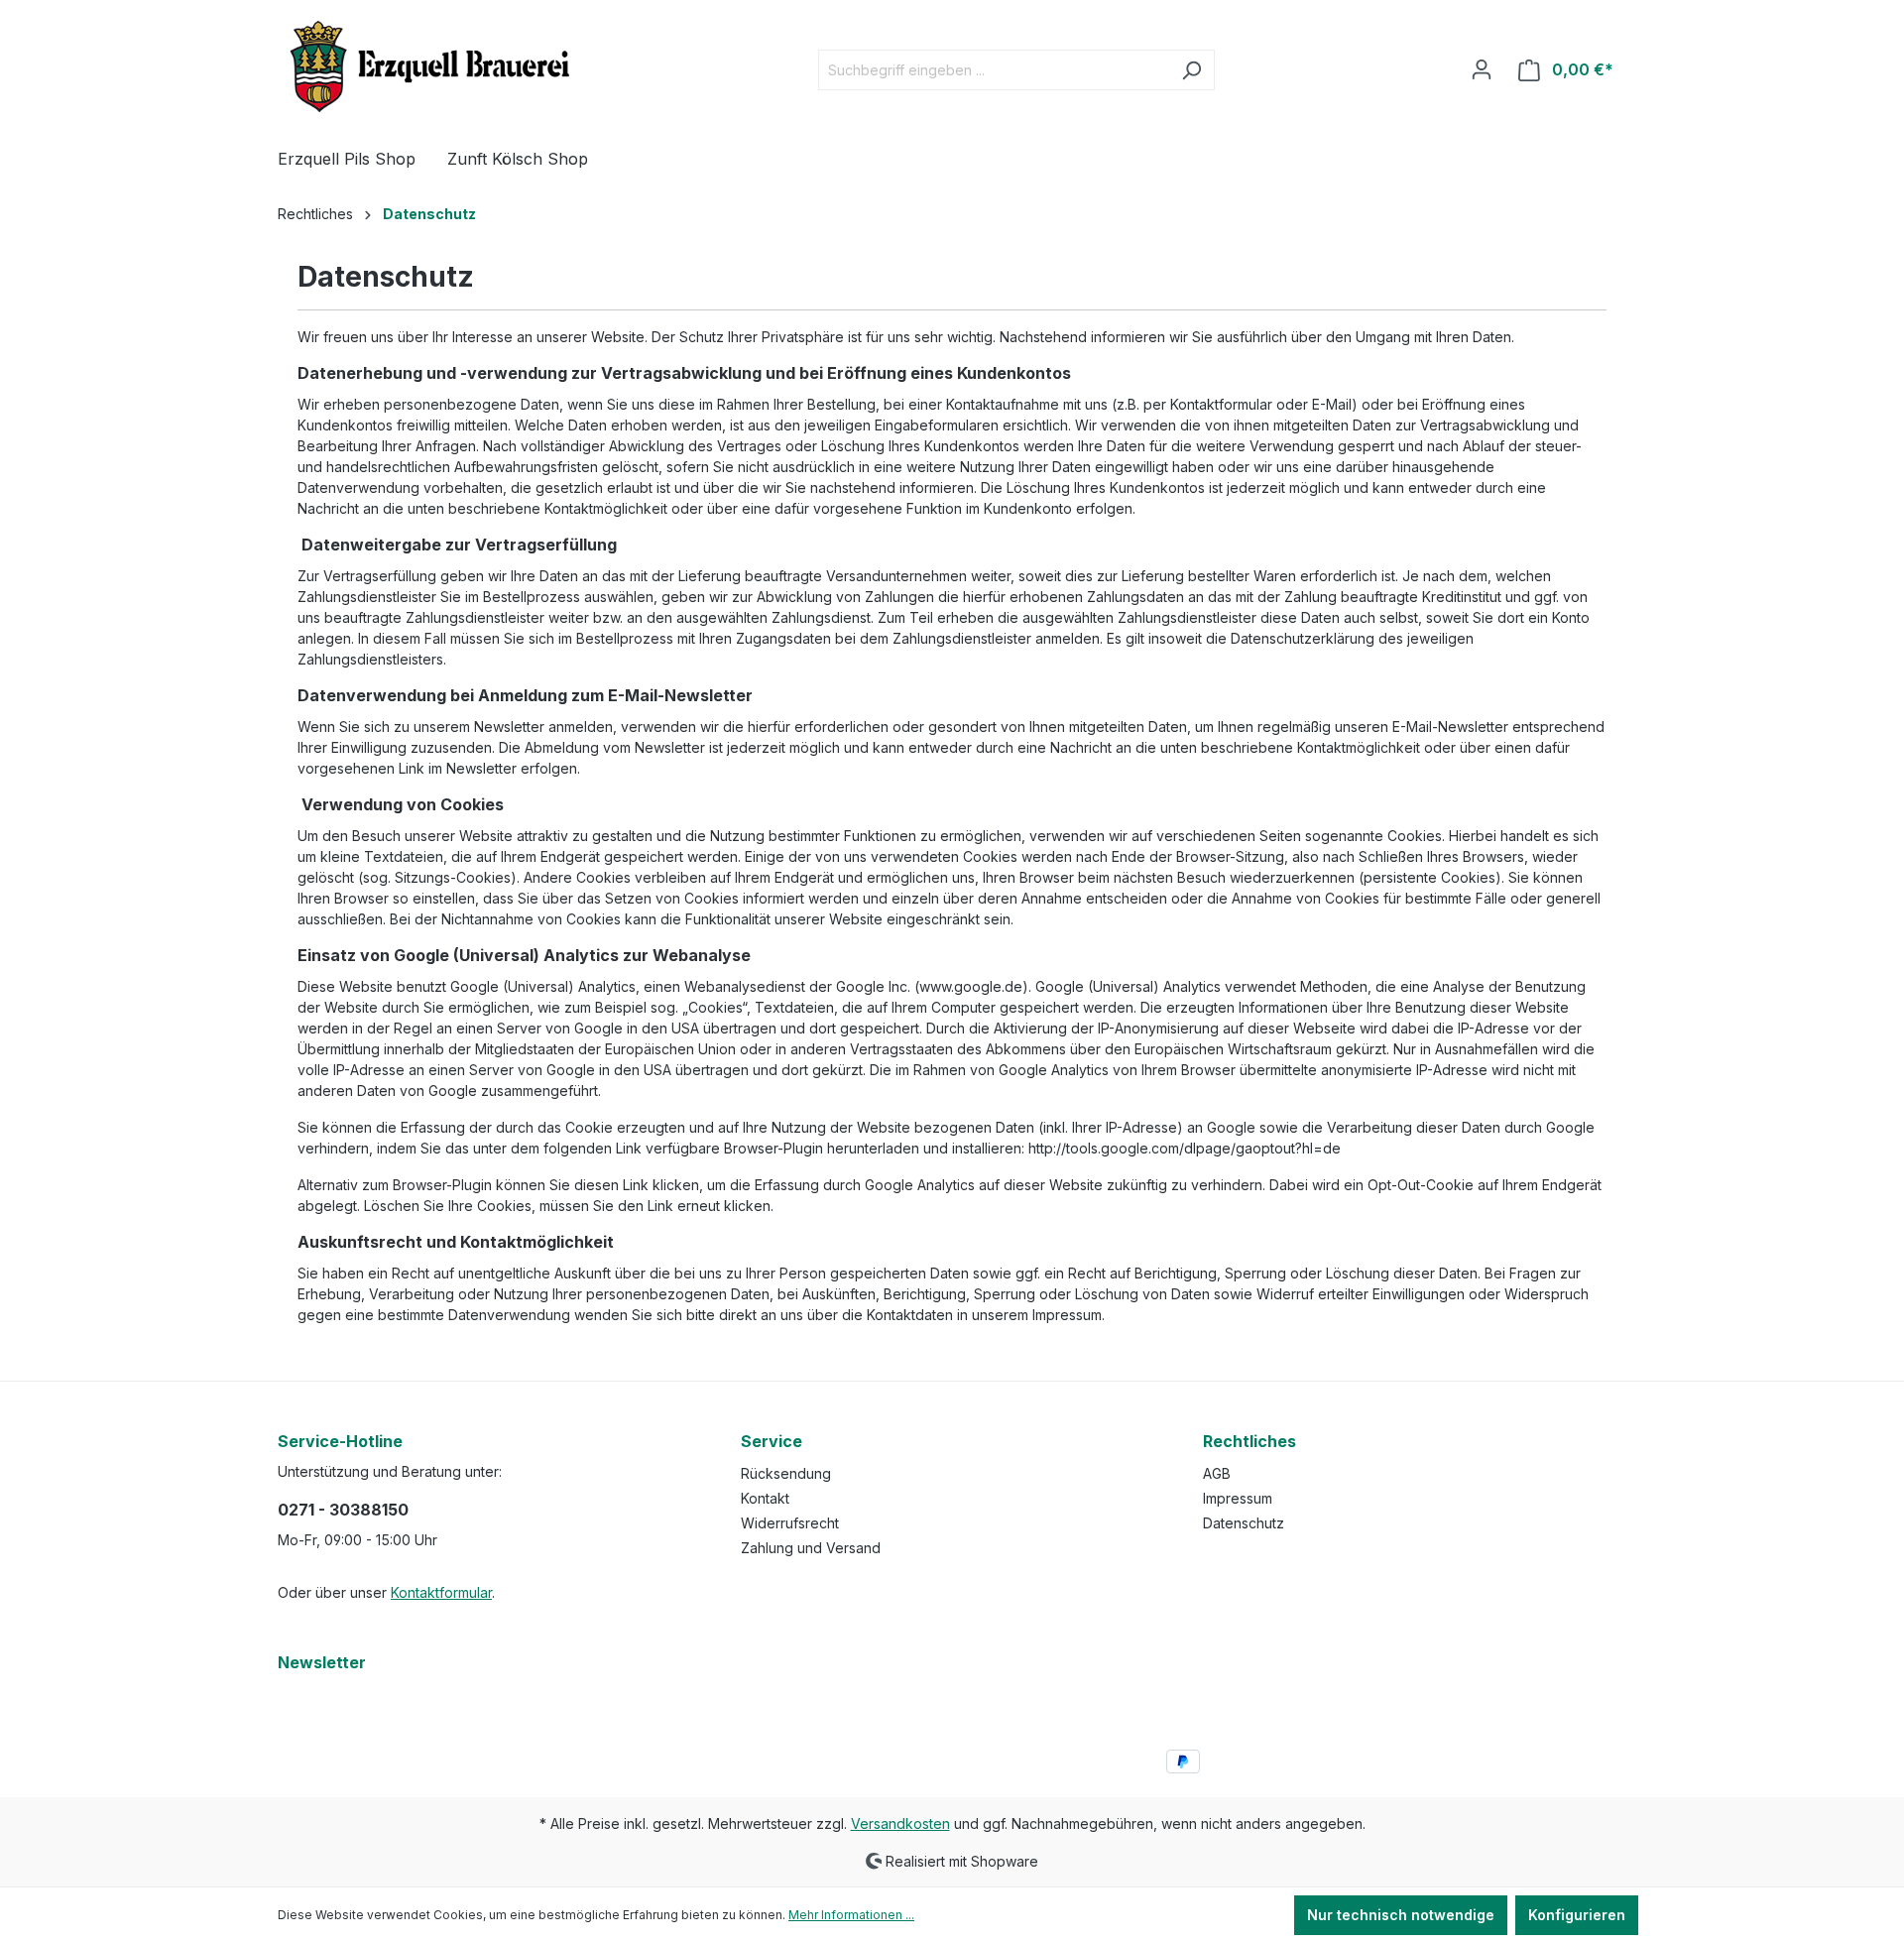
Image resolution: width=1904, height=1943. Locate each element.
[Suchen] (1191, 70)
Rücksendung (786, 1473)
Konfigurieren (1577, 1915)
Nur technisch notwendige (1401, 1915)
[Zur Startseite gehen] (426, 66)
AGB (1217, 1473)
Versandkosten (900, 1823)
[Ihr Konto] (1482, 69)
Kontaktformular (441, 1592)
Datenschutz (1244, 1523)
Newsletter (322, 1662)
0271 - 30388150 (343, 1510)
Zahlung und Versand (811, 1548)
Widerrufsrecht (790, 1523)
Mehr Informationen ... (851, 1915)
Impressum (1238, 1498)
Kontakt (765, 1498)
